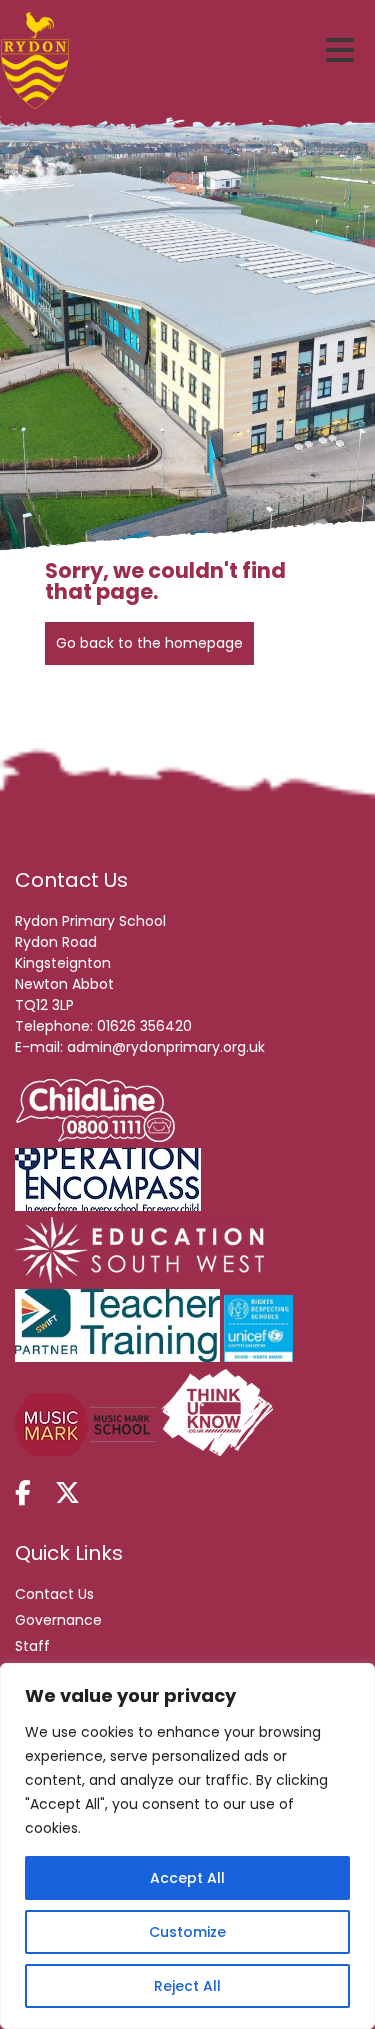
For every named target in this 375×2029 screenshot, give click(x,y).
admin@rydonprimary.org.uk (166, 1047)
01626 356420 (144, 1026)
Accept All (187, 1878)
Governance (58, 1620)
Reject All (187, 1986)
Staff (32, 1646)
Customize (187, 1932)
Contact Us (54, 1594)
